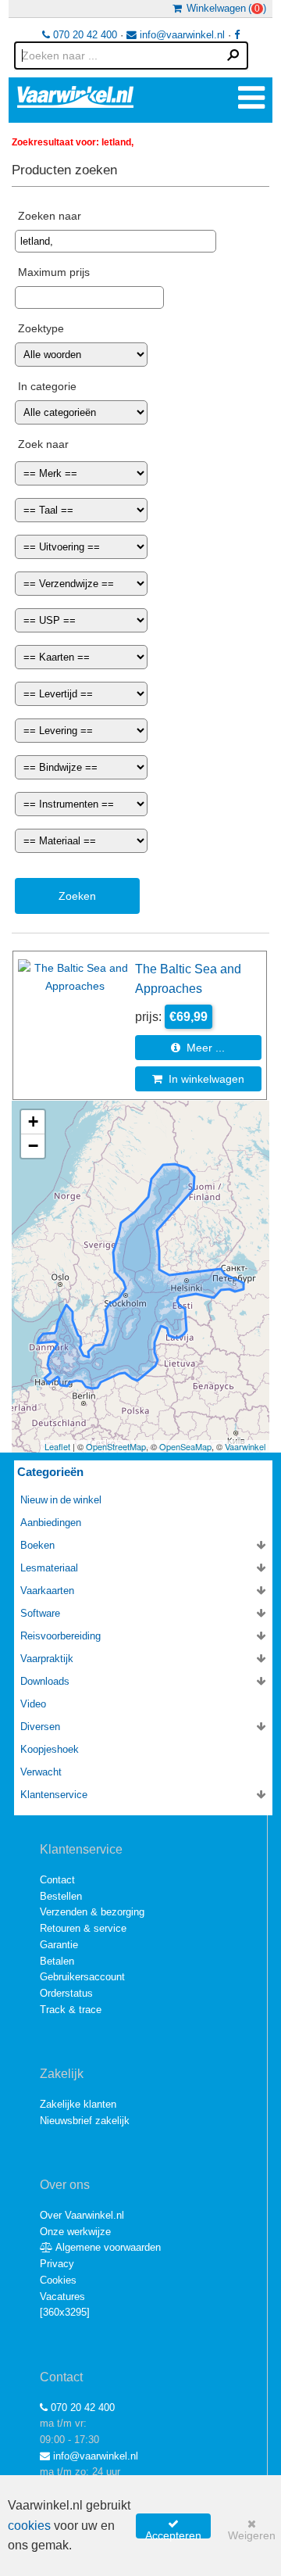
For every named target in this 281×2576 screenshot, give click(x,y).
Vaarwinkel (245, 1446)
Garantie (59, 1945)
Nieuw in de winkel (61, 1500)
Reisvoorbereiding (60, 1636)
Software (40, 1613)
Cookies (58, 2280)
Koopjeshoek (50, 1749)
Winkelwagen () (224, 8)
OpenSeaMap (185, 1446)
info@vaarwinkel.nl (181, 35)
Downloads (45, 1681)
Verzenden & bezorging (92, 1912)
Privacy (57, 2264)
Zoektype (41, 328)
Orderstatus (66, 1993)
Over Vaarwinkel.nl (82, 2215)
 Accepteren (173, 2528)
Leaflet (57, 1446)
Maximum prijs (54, 272)
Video (33, 1704)
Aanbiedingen (51, 1523)
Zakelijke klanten (78, 2104)
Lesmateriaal (49, 1568)
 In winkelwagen (198, 1079)
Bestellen (61, 1896)
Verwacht (41, 1772)
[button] (33, 1122)
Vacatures (62, 2297)
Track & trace (71, 2010)
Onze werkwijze (75, 2232)
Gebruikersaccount (82, 1977)
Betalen (57, 1961)
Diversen (40, 1727)
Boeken (37, 1545)
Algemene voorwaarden (107, 2247)
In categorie (47, 386)
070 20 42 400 (84, 35)
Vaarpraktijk (47, 1659)
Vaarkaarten (47, 1591)
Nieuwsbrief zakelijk (85, 2121)
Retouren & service (83, 1928)
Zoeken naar (50, 216)
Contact (57, 1880)
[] (65, 2312)
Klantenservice (54, 1795)
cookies (29, 2526)
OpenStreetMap (116, 1446)
